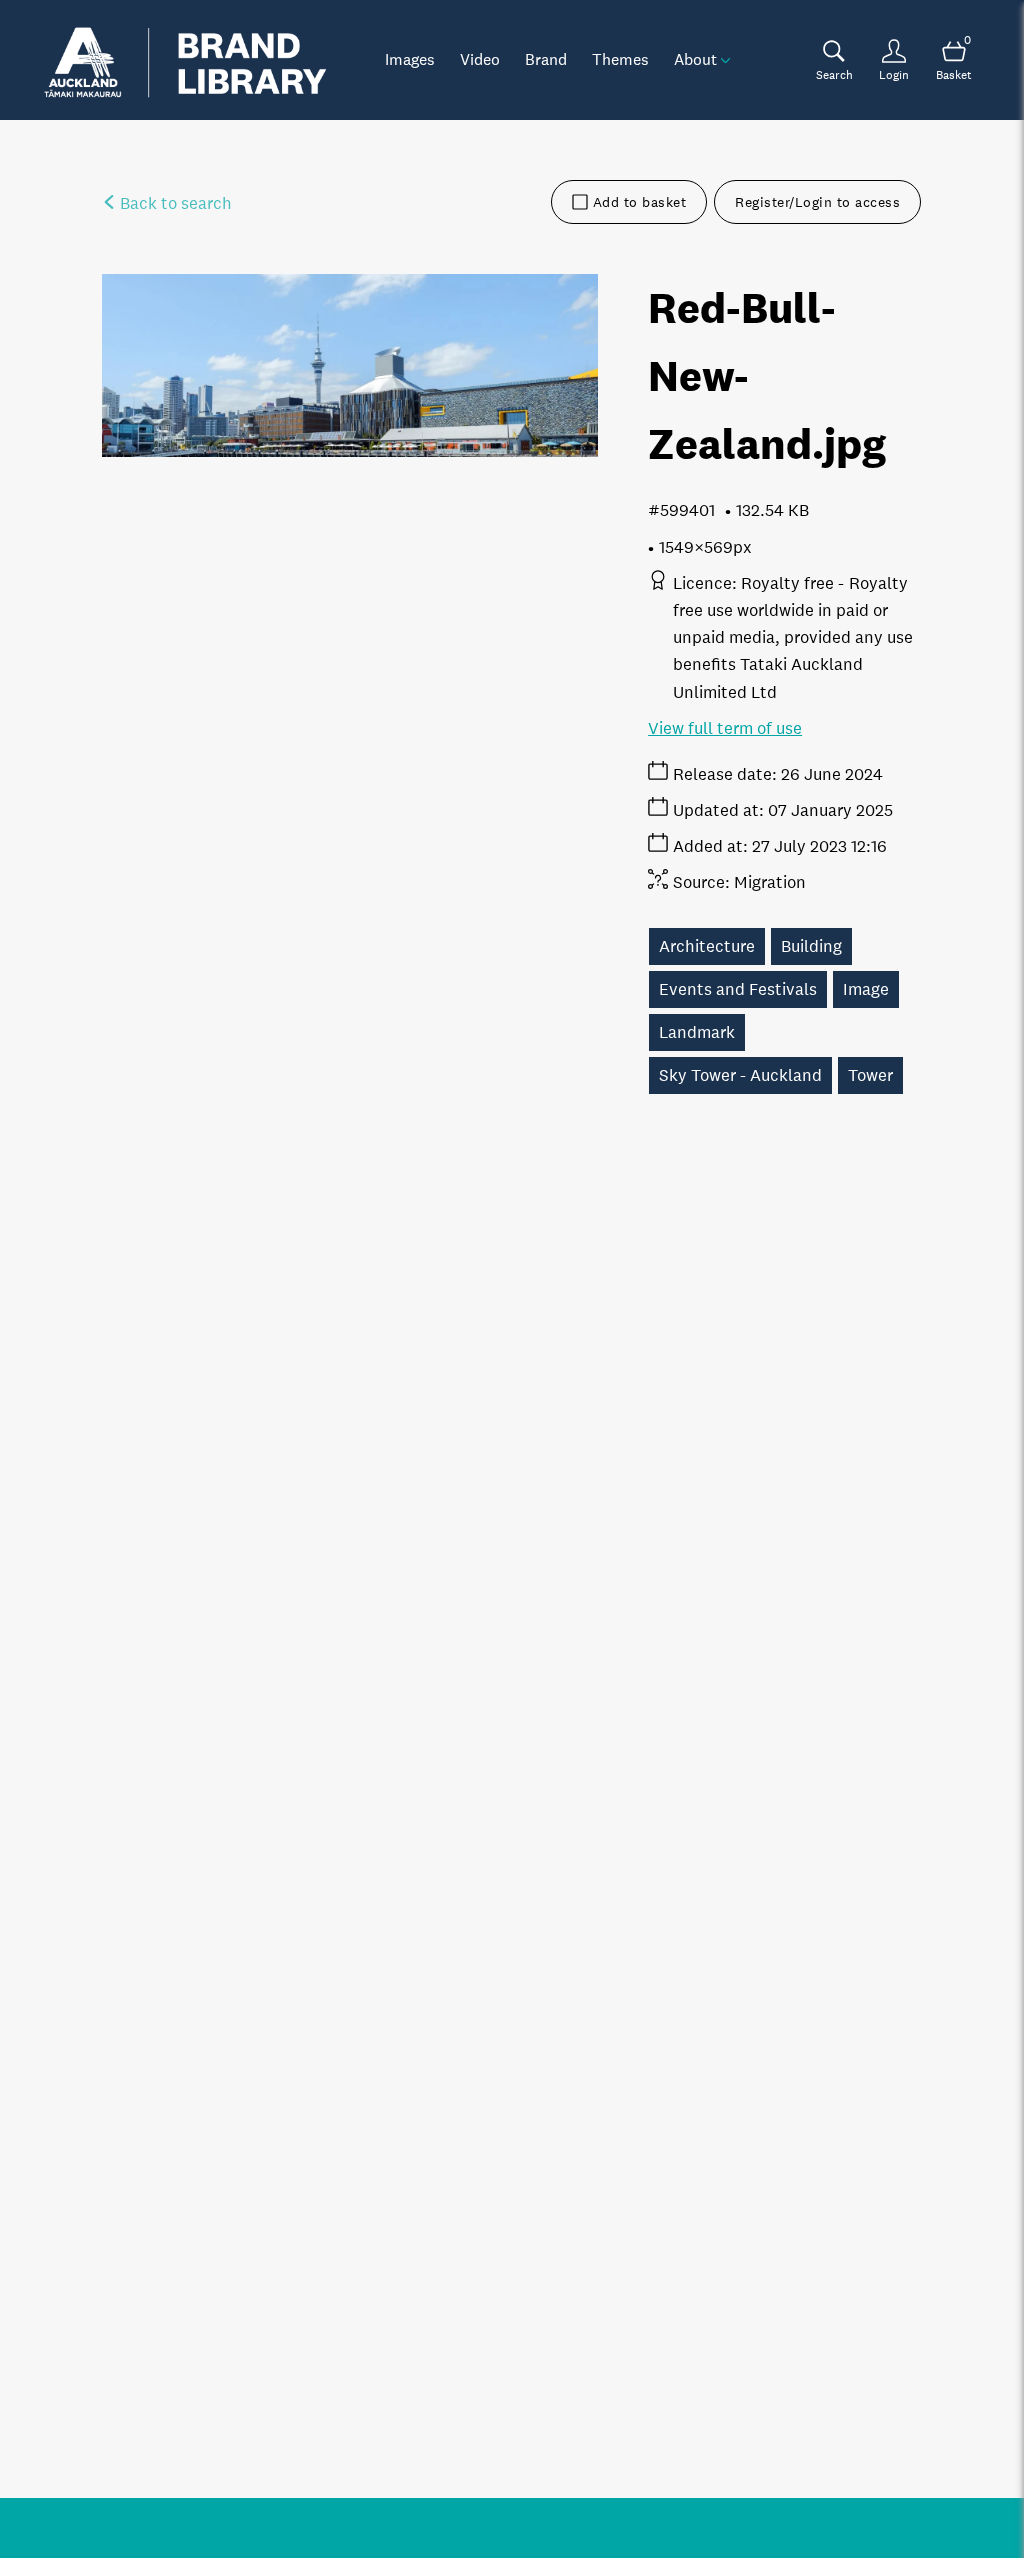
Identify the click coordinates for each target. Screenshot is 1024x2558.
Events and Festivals (738, 989)
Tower (870, 1075)
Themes (620, 59)
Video (480, 59)
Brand (546, 59)
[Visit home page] (185, 60)
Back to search (174, 203)
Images (410, 59)
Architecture (707, 946)
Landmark (697, 1032)
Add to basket (640, 202)
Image (866, 989)
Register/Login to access (817, 202)
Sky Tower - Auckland (740, 1075)
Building (811, 946)
